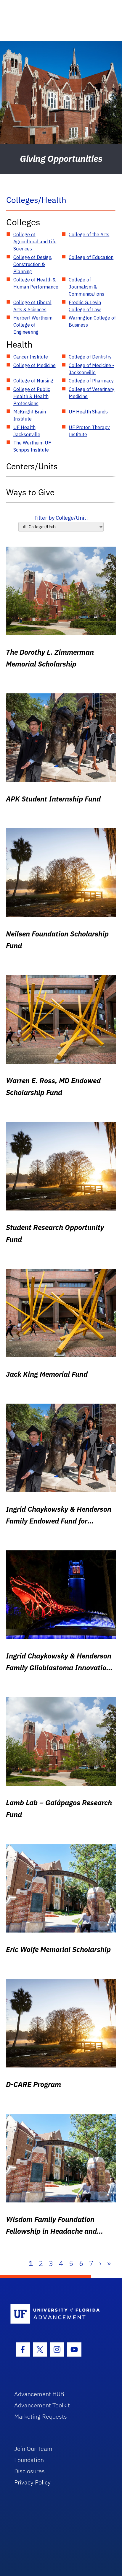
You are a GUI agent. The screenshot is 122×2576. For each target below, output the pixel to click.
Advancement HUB (39, 2394)
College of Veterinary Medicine (91, 393)
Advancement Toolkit (42, 2405)
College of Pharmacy (91, 381)
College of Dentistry (90, 357)
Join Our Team (33, 2449)
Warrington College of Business (92, 321)
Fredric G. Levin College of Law (85, 306)
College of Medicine (34, 365)
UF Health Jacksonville (27, 431)
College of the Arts (89, 234)
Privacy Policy (32, 2482)
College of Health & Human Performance (36, 283)
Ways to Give (30, 492)
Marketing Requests (41, 2416)
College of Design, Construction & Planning (33, 264)
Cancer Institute (31, 357)
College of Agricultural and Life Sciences (35, 242)
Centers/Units (32, 466)
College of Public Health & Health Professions (32, 396)
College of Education (91, 257)
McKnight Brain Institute (30, 415)
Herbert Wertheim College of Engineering (33, 325)
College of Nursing (33, 381)
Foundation (29, 2460)
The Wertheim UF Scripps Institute (32, 446)
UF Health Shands (88, 412)
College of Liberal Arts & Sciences (32, 306)
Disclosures (29, 2471)
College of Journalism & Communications (86, 287)
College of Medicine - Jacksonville (91, 369)
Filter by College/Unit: (61, 518)
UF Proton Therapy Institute (89, 431)
